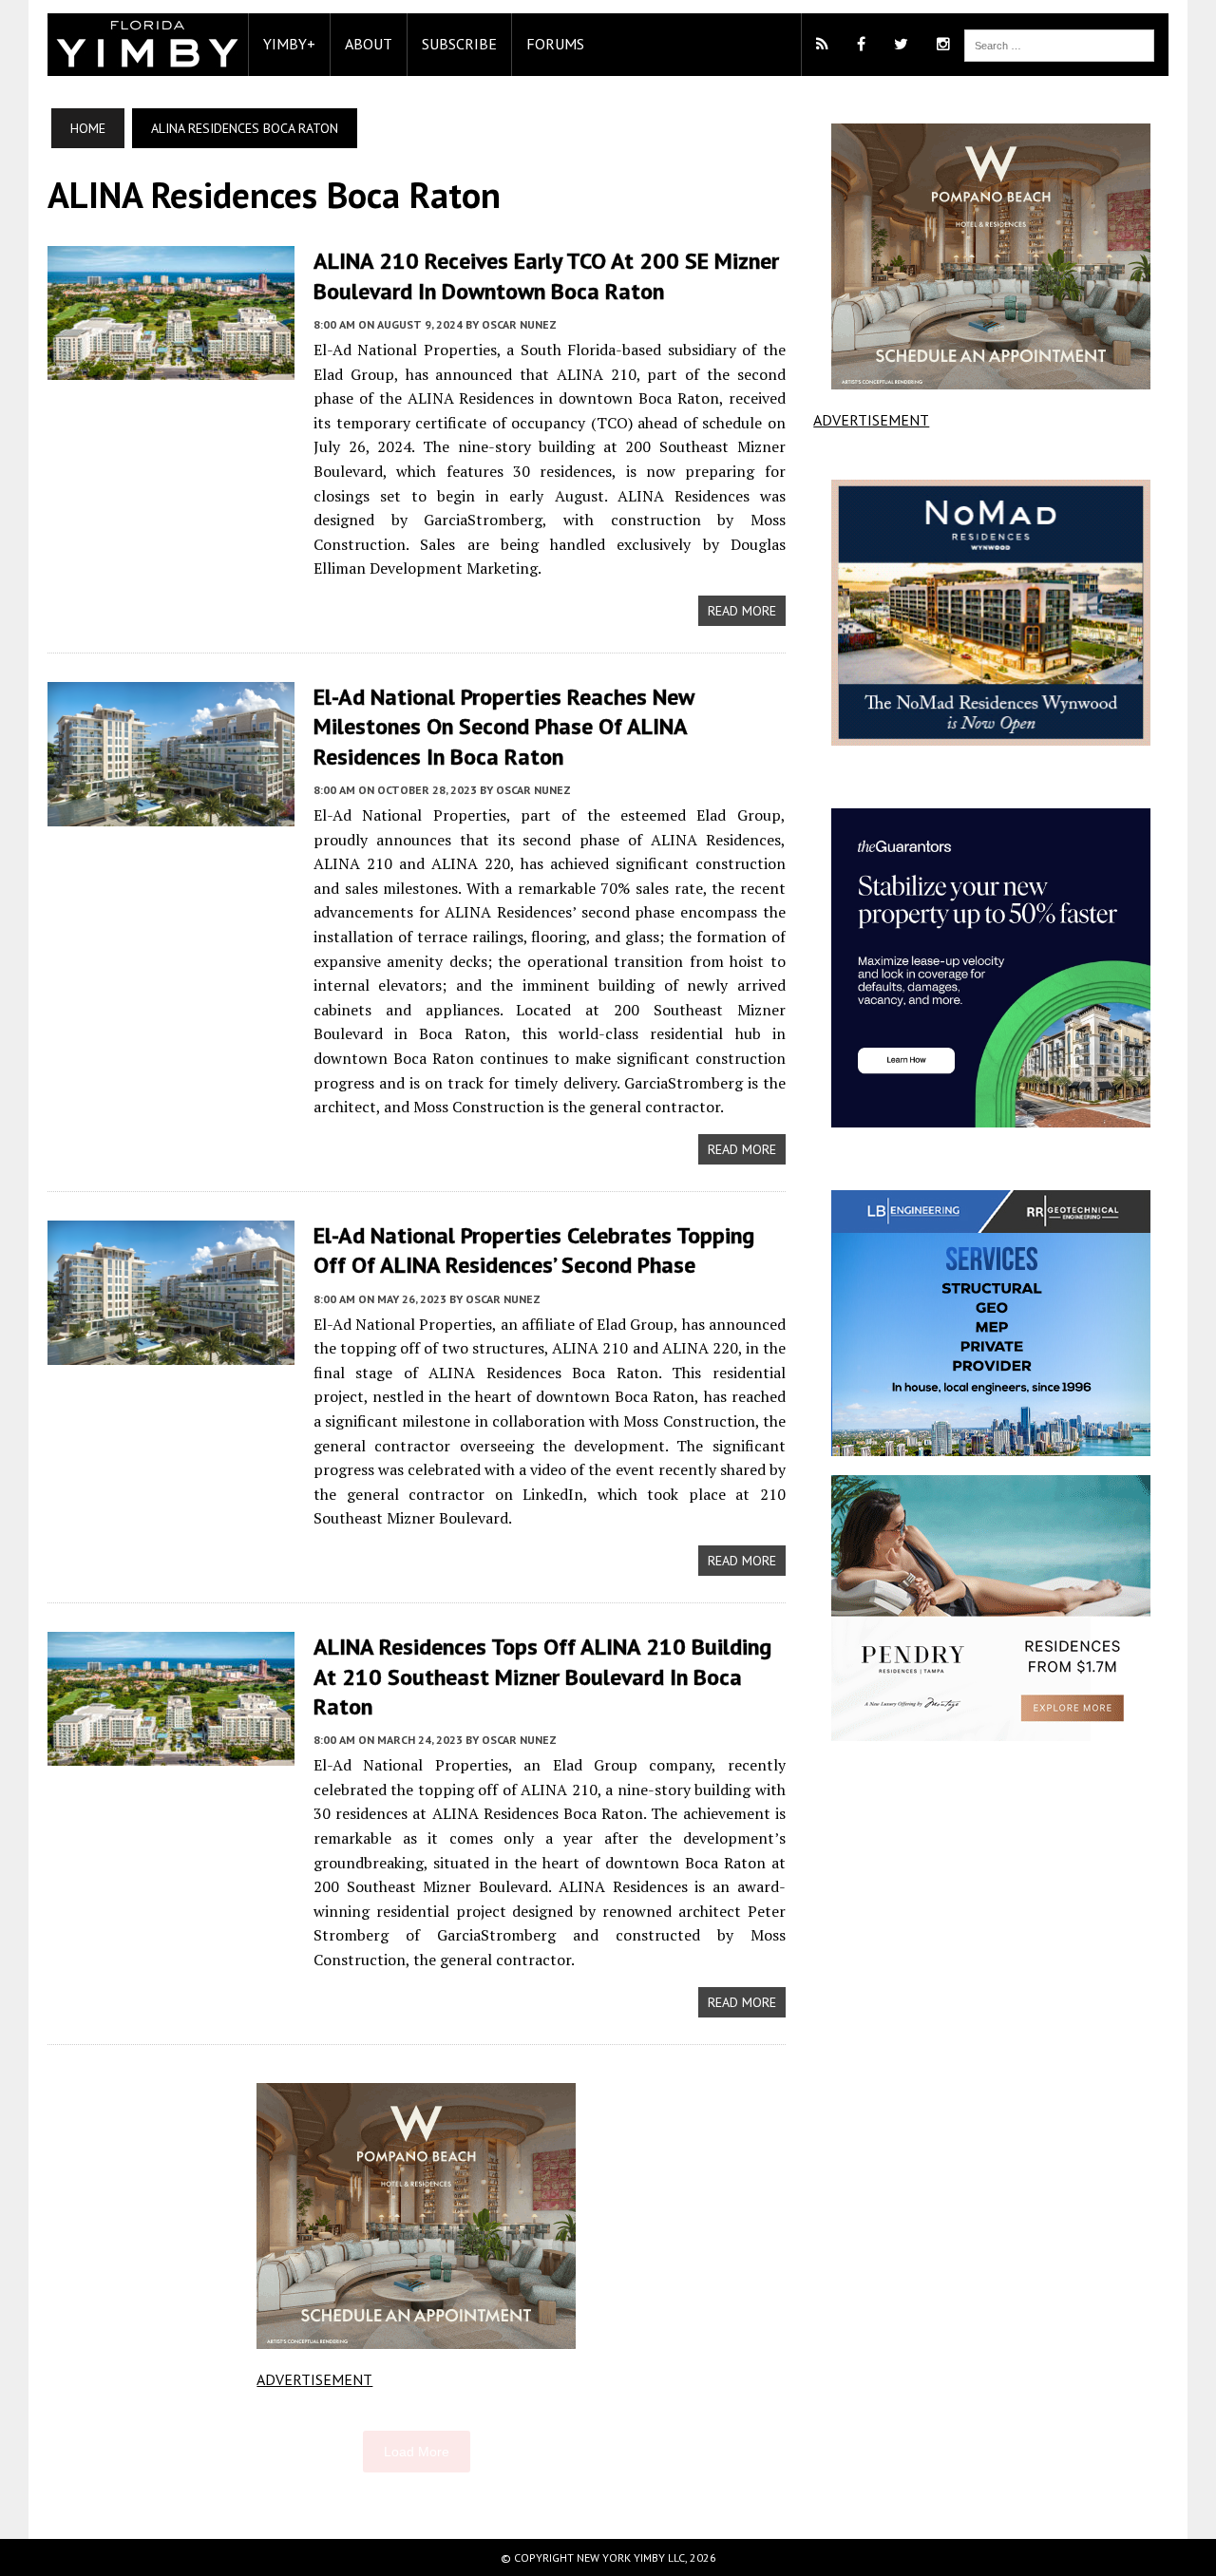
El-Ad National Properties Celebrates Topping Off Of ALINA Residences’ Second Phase (534, 1250)
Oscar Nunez (519, 324)
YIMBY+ (289, 44)
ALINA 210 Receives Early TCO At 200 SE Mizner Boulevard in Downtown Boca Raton (546, 275)
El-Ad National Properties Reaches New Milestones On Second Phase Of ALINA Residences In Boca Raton (503, 726)
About (369, 44)
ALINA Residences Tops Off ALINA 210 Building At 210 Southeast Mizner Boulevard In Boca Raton (542, 1676)
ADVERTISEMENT (314, 2379)
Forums (555, 44)
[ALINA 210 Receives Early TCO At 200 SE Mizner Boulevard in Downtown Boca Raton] (171, 368)
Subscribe (459, 44)
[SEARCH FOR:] (1059, 44)
